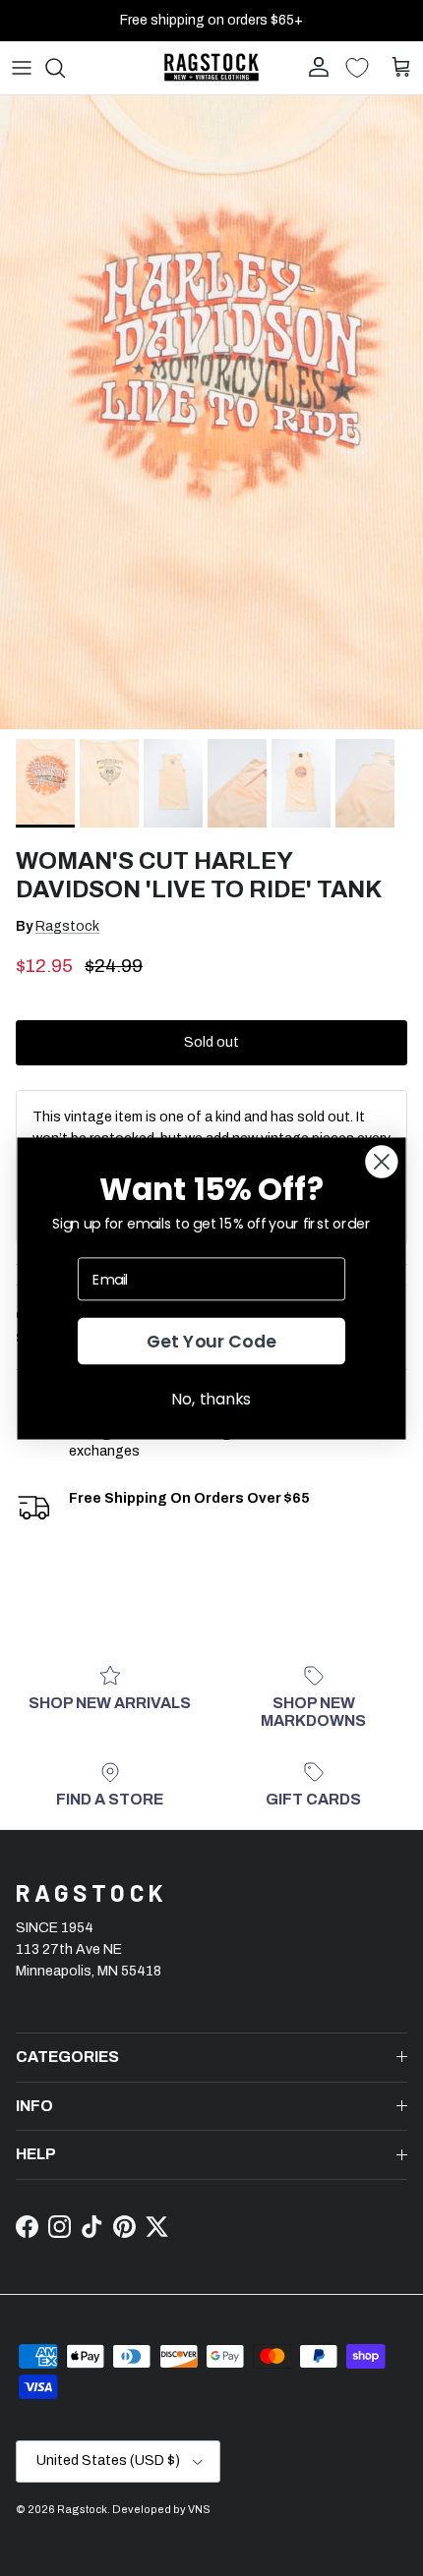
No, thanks (211, 1398)
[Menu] (22, 68)
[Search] (65, 68)
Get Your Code (212, 1341)
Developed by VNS (161, 2509)
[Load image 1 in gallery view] (211, 412)
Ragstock (67, 926)
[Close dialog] (381, 1161)
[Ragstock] (211, 67)
